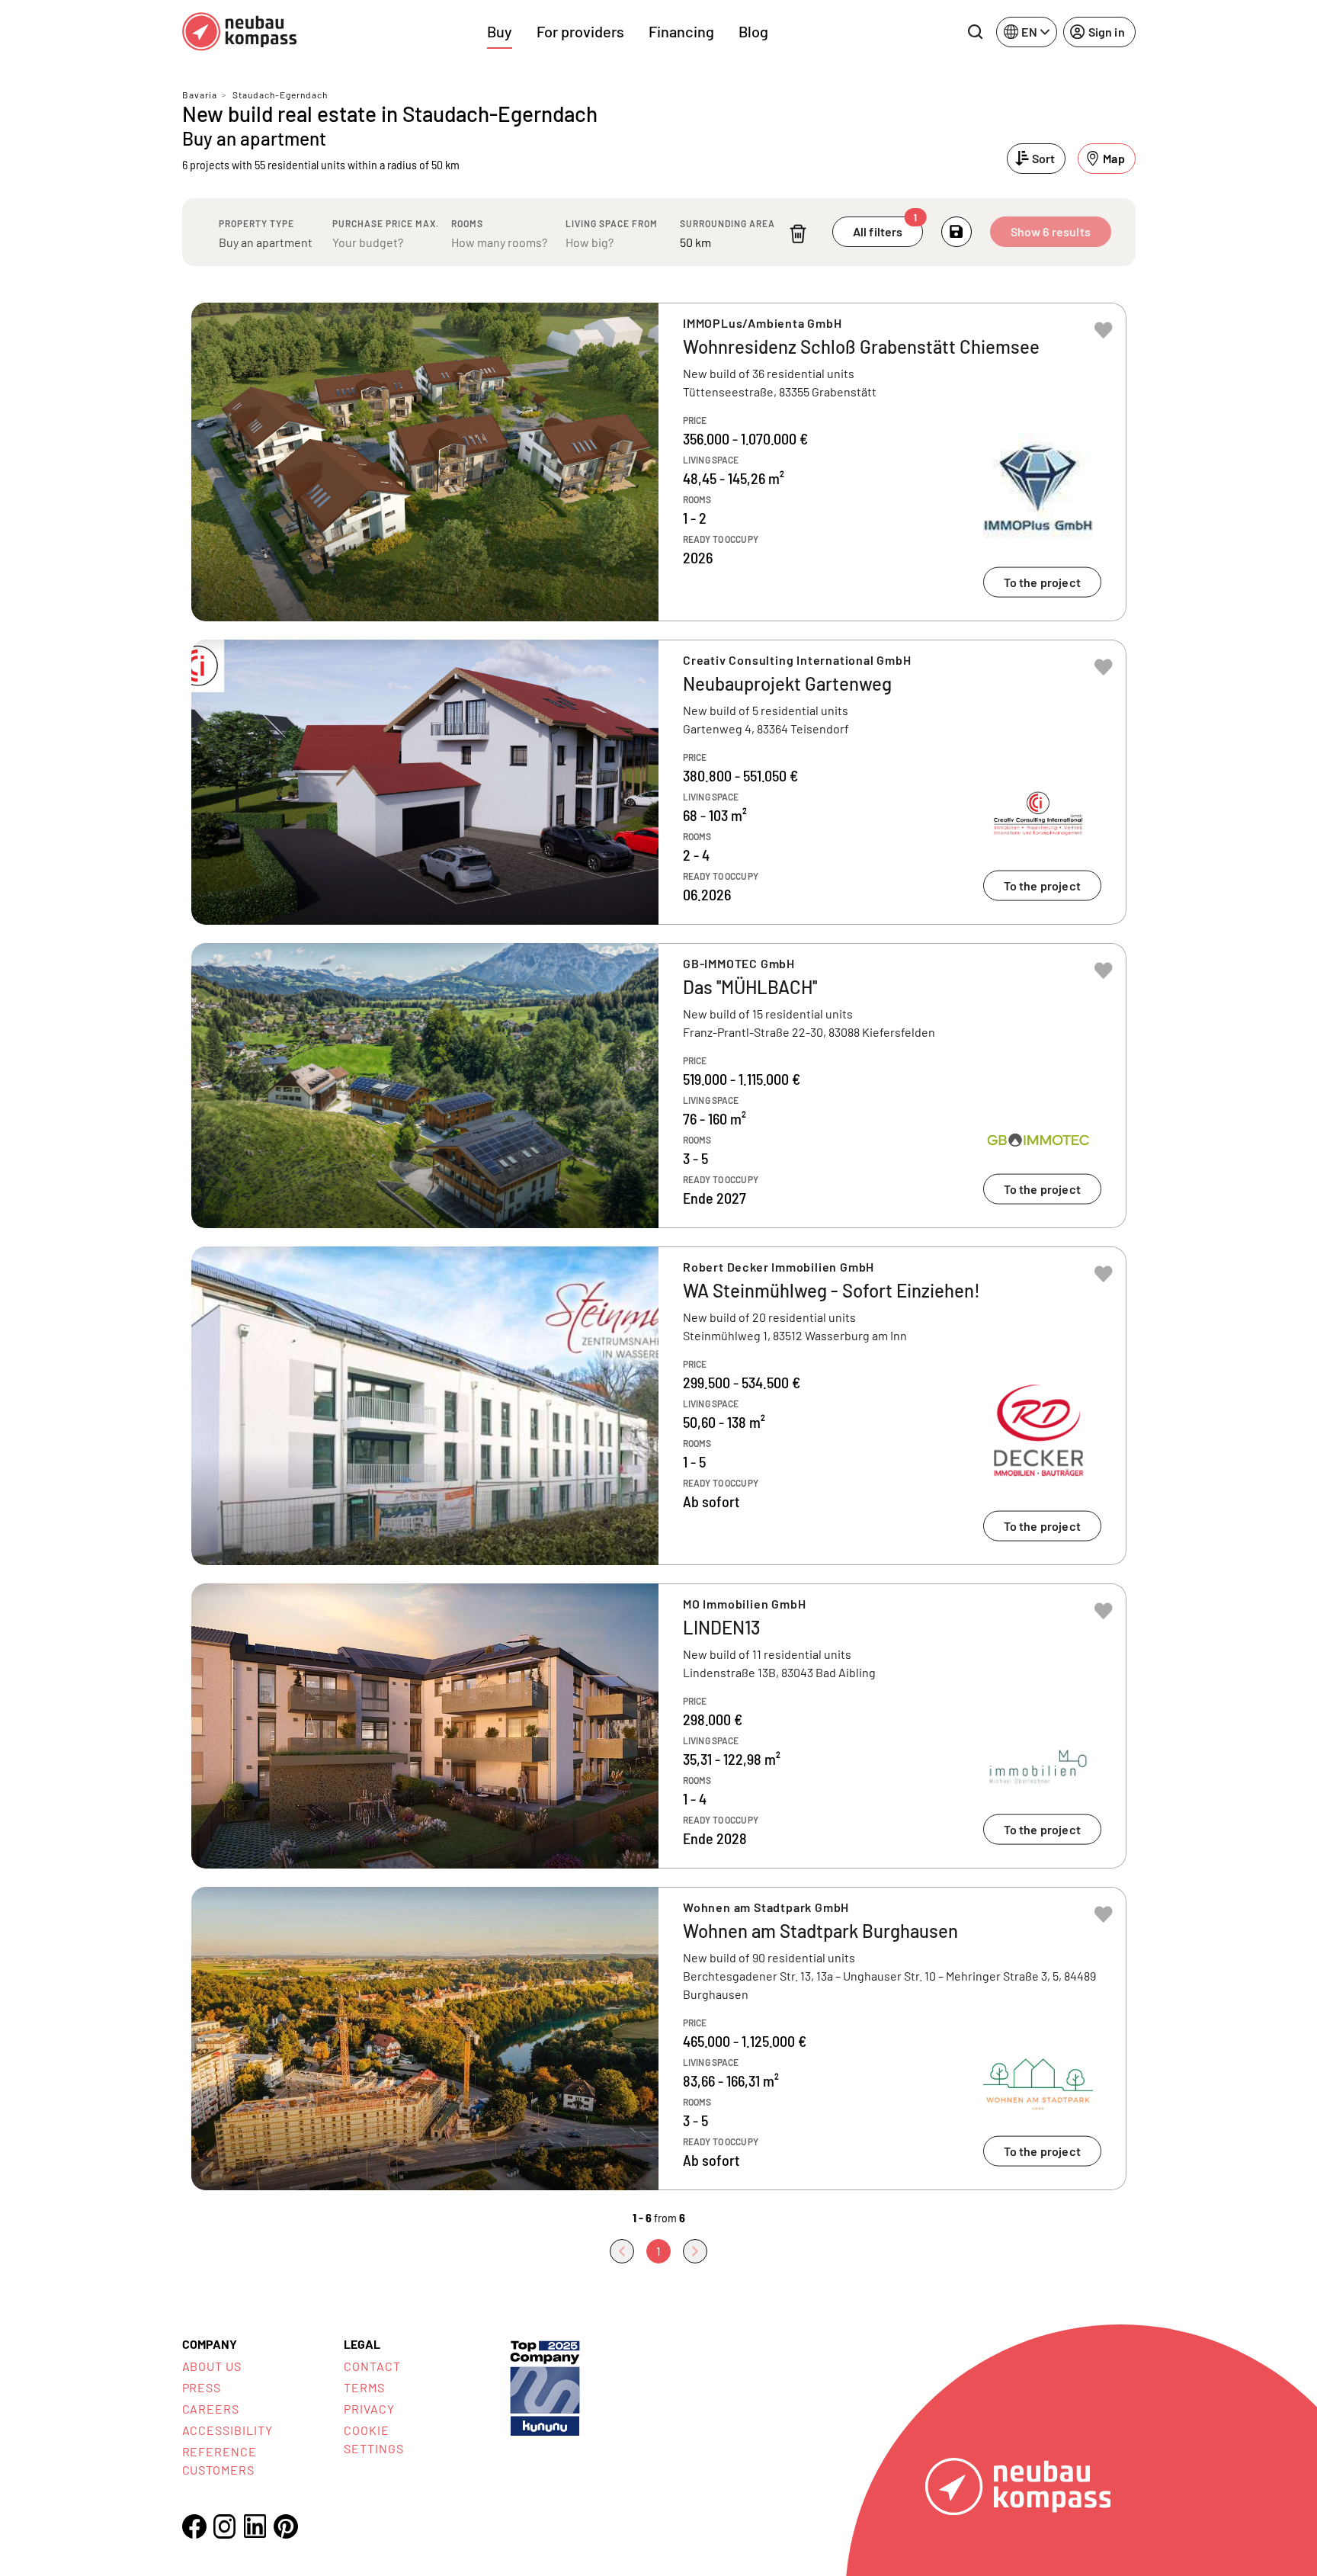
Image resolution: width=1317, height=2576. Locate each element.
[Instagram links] (225, 2526)
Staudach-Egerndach (280, 95)
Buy (500, 31)
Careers (211, 2409)
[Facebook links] (194, 2526)
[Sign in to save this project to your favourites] (1104, 330)
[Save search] (957, 232)
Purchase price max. (386, 223)
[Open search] (975, 32)
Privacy (369, 2409)
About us (212, 2366)
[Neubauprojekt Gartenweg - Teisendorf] (659, 782)
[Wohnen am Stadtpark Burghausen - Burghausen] (659, 2039)
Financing (681, 31)
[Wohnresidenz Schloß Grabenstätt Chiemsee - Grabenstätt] (659, 462)
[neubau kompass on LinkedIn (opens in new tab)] (255, 2526)
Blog (753, 31)
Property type (256, 223)
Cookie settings (374, 2439)
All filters (885, 228)
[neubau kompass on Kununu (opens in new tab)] (545, 2387)
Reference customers (220, 2461)
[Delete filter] (798, 234)
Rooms (467, 223)
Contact (372, 2366)
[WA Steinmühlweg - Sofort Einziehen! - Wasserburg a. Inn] (659, 1406)
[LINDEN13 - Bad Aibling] (659, 1726)
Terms (364, 2387)
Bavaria (200, 95)
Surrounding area (727, 223)
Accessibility (228, 2430)
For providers (580, 31)
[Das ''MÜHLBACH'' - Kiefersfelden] (659, 1086)
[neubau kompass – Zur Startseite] (239, 32)
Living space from (612, 223)
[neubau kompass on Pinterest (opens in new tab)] (286, 2526)
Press (202, 2387)
